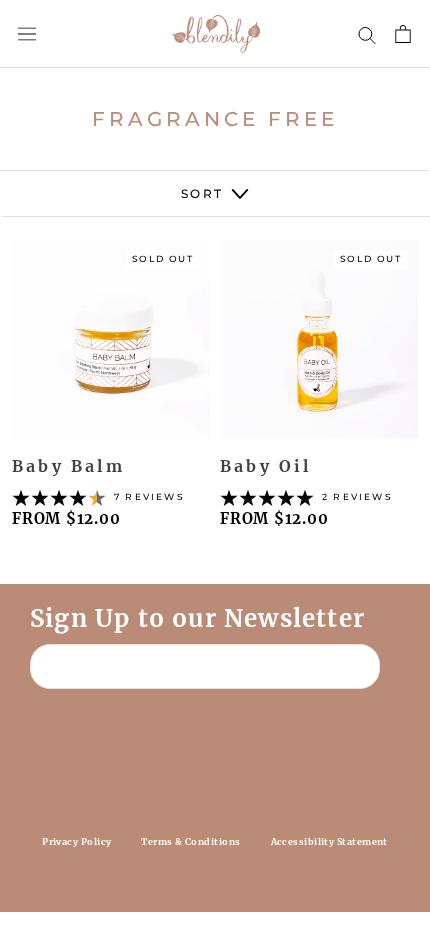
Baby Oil (266, 466)
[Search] (367, 34)
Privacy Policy (76, 841)
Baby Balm (68, 466)
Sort (205, 193)
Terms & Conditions (190, 841)
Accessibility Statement (329, 841)
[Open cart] (403, 34)
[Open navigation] (27, 34)
